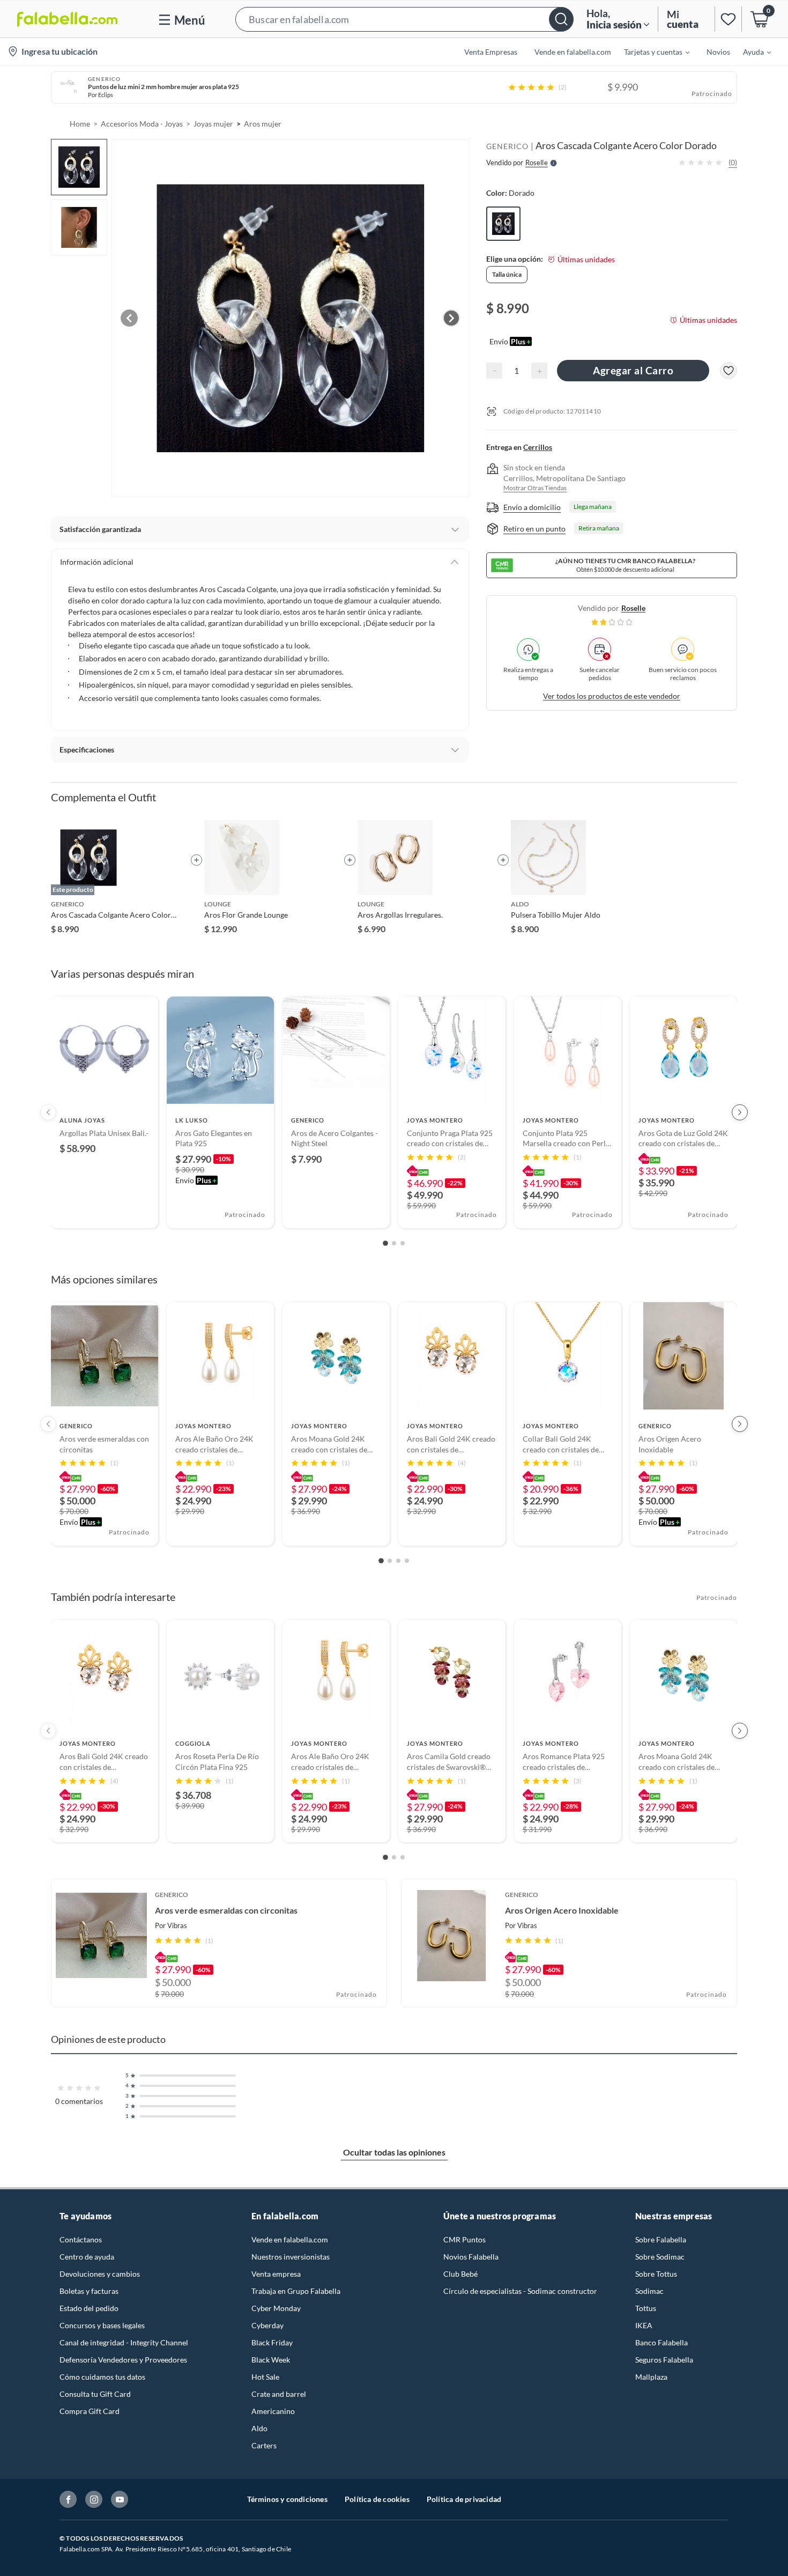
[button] (404, 19)
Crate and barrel (279, 2394)
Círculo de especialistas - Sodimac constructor (520, 2291)
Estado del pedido (89, 2308)
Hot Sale (265, 2377)
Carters (264, 2445)
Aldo (259, 2428)
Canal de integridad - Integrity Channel (124, 2342)
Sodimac (649, 2291)
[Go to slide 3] (403, 1243)
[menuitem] (650, 51)
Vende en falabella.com (290, 2239)
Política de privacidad (464, 2499)
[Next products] (740, 1112)
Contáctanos (81, 2239)
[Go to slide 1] (385, 1243)
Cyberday (267, 2325)
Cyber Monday (276, 2308)
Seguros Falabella (664, 2360)
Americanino (273, 2411)
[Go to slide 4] (407, 1561)
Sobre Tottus (656, 2274)
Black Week (271, 2360)
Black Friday (272, 2342)
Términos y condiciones (287, 2499)
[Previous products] (48, 1112)
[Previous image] (129, 318)
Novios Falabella (471, 2257)
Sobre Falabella (661, 2239)
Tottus (646, 2308)
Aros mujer (263, 124)
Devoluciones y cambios (100, 2274)
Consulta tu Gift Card (95, 2394)
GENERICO (507, 146)
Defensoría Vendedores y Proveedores (123, 2360)
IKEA (644, 2325)
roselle (633, 608)
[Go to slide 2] (394, 1243)
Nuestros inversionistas (291, 2257)
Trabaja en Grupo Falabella (296, 2291)
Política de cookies (377, 2499)
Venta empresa (276, 2274)
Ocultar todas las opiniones (394, 2152)
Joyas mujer (213, 124)
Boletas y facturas (89, 2291)
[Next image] (451, 318)
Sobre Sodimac (660, 2257)
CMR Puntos (464, 2239)
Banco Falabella (661, 2342)
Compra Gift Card (90, 2411)
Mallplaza (651, 2377)
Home (80, 124)
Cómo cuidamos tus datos (102, 2377)
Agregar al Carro (633, 370)
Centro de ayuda (87, 2257)
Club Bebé (460, 2274)
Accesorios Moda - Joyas (142, 124)
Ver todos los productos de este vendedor (612, 696)
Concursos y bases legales (102, 2325)
